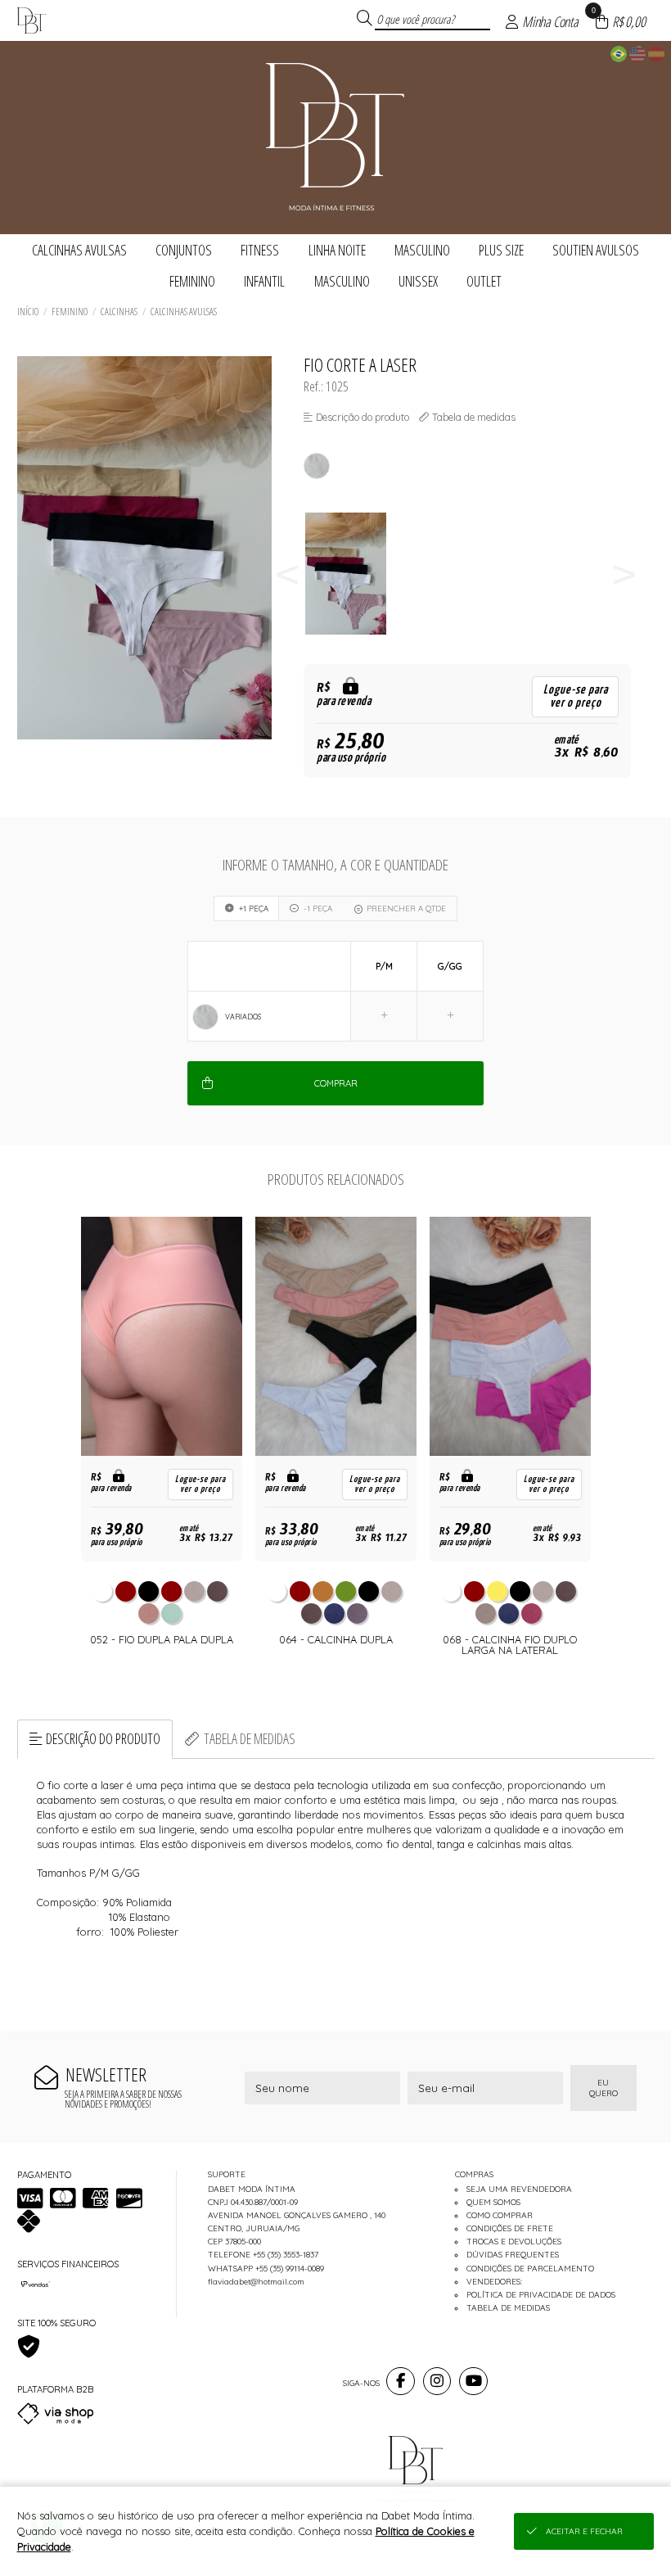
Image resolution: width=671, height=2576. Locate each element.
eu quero (603, 2088)
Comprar (336, 1083)
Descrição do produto (103, 1738)
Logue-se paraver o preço (576, 696)
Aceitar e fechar (584, 2531)
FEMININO (70, 312)
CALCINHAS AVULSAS (184, 312)
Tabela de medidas (250, 1738)
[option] (355, 574)
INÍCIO (28, 312)
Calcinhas (119, 312)
